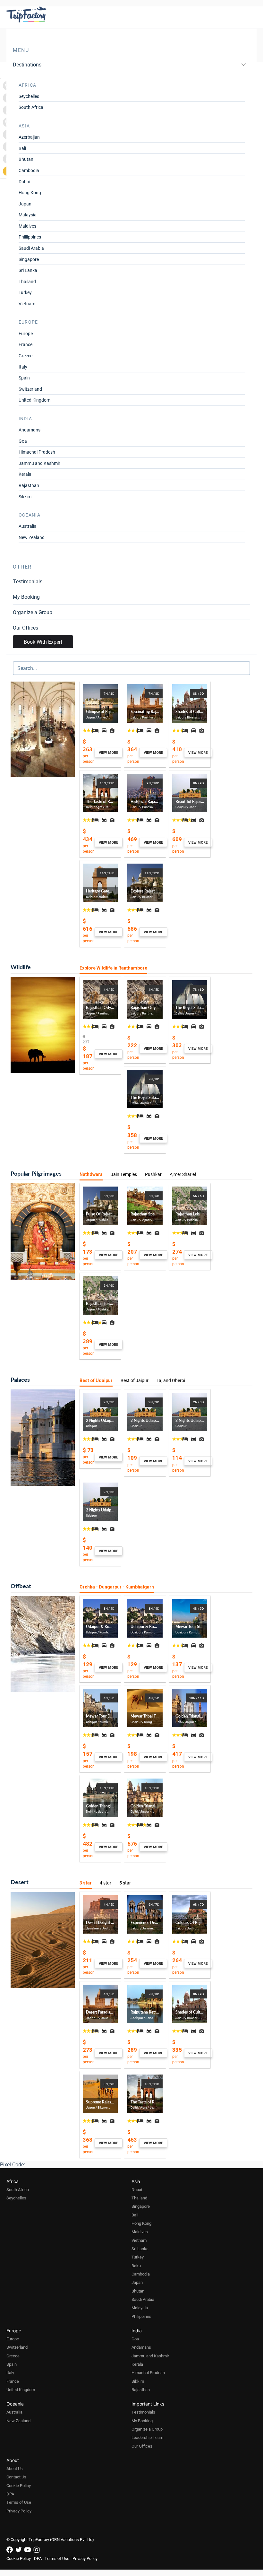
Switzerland (30, 389)
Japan (25, 204)
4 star (106, 1883)
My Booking (26, 597)
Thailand (27, 281)
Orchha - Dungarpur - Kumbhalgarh (117, 1587)
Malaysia (28, 215)
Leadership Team (147, 2437)
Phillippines (30, 237)
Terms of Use (19, 2502)
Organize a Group (33, 612)
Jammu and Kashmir (39, 463)
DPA (10, 2494)
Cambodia (29, 170)
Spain (24, 378)
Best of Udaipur (96, 1380)
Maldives (27, 226)
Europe (26, 333)
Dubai (24, 182)
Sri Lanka (28, 270)
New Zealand (32, 537)
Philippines (141, 2316)
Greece (25, 356)
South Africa (31, 107)
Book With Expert (43, 642)
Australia (28, 526)
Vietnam (27, 304)
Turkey (25, 292)
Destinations (27, 64)
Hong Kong (30, 192)
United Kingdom (34, 400)
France (25, 344)
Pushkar (153, 1174)
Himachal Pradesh (37, 452)
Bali (22, 148)
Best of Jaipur (135, 1380)
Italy (23, 367)
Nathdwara (91, 1174)
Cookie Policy (19, 2485)
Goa (23, 441)
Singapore (29, 259)
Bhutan (26, 159)
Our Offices (25, 627)
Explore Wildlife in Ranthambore (113, 968)
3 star (86, 1883)
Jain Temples (124, 1174)
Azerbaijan (29, 137)
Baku (136, 2266)
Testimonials (28, 581)
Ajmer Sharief (183, 1174)
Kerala (25, 474)
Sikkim (25, 496)
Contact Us (16, 2477)
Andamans (30, 430)
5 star (125, 1883)
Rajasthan (29, 485)
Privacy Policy (19, 2511)
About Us (15, 2468)
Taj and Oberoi (171, 1380)
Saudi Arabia (31, 248)
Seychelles (29, 96)
